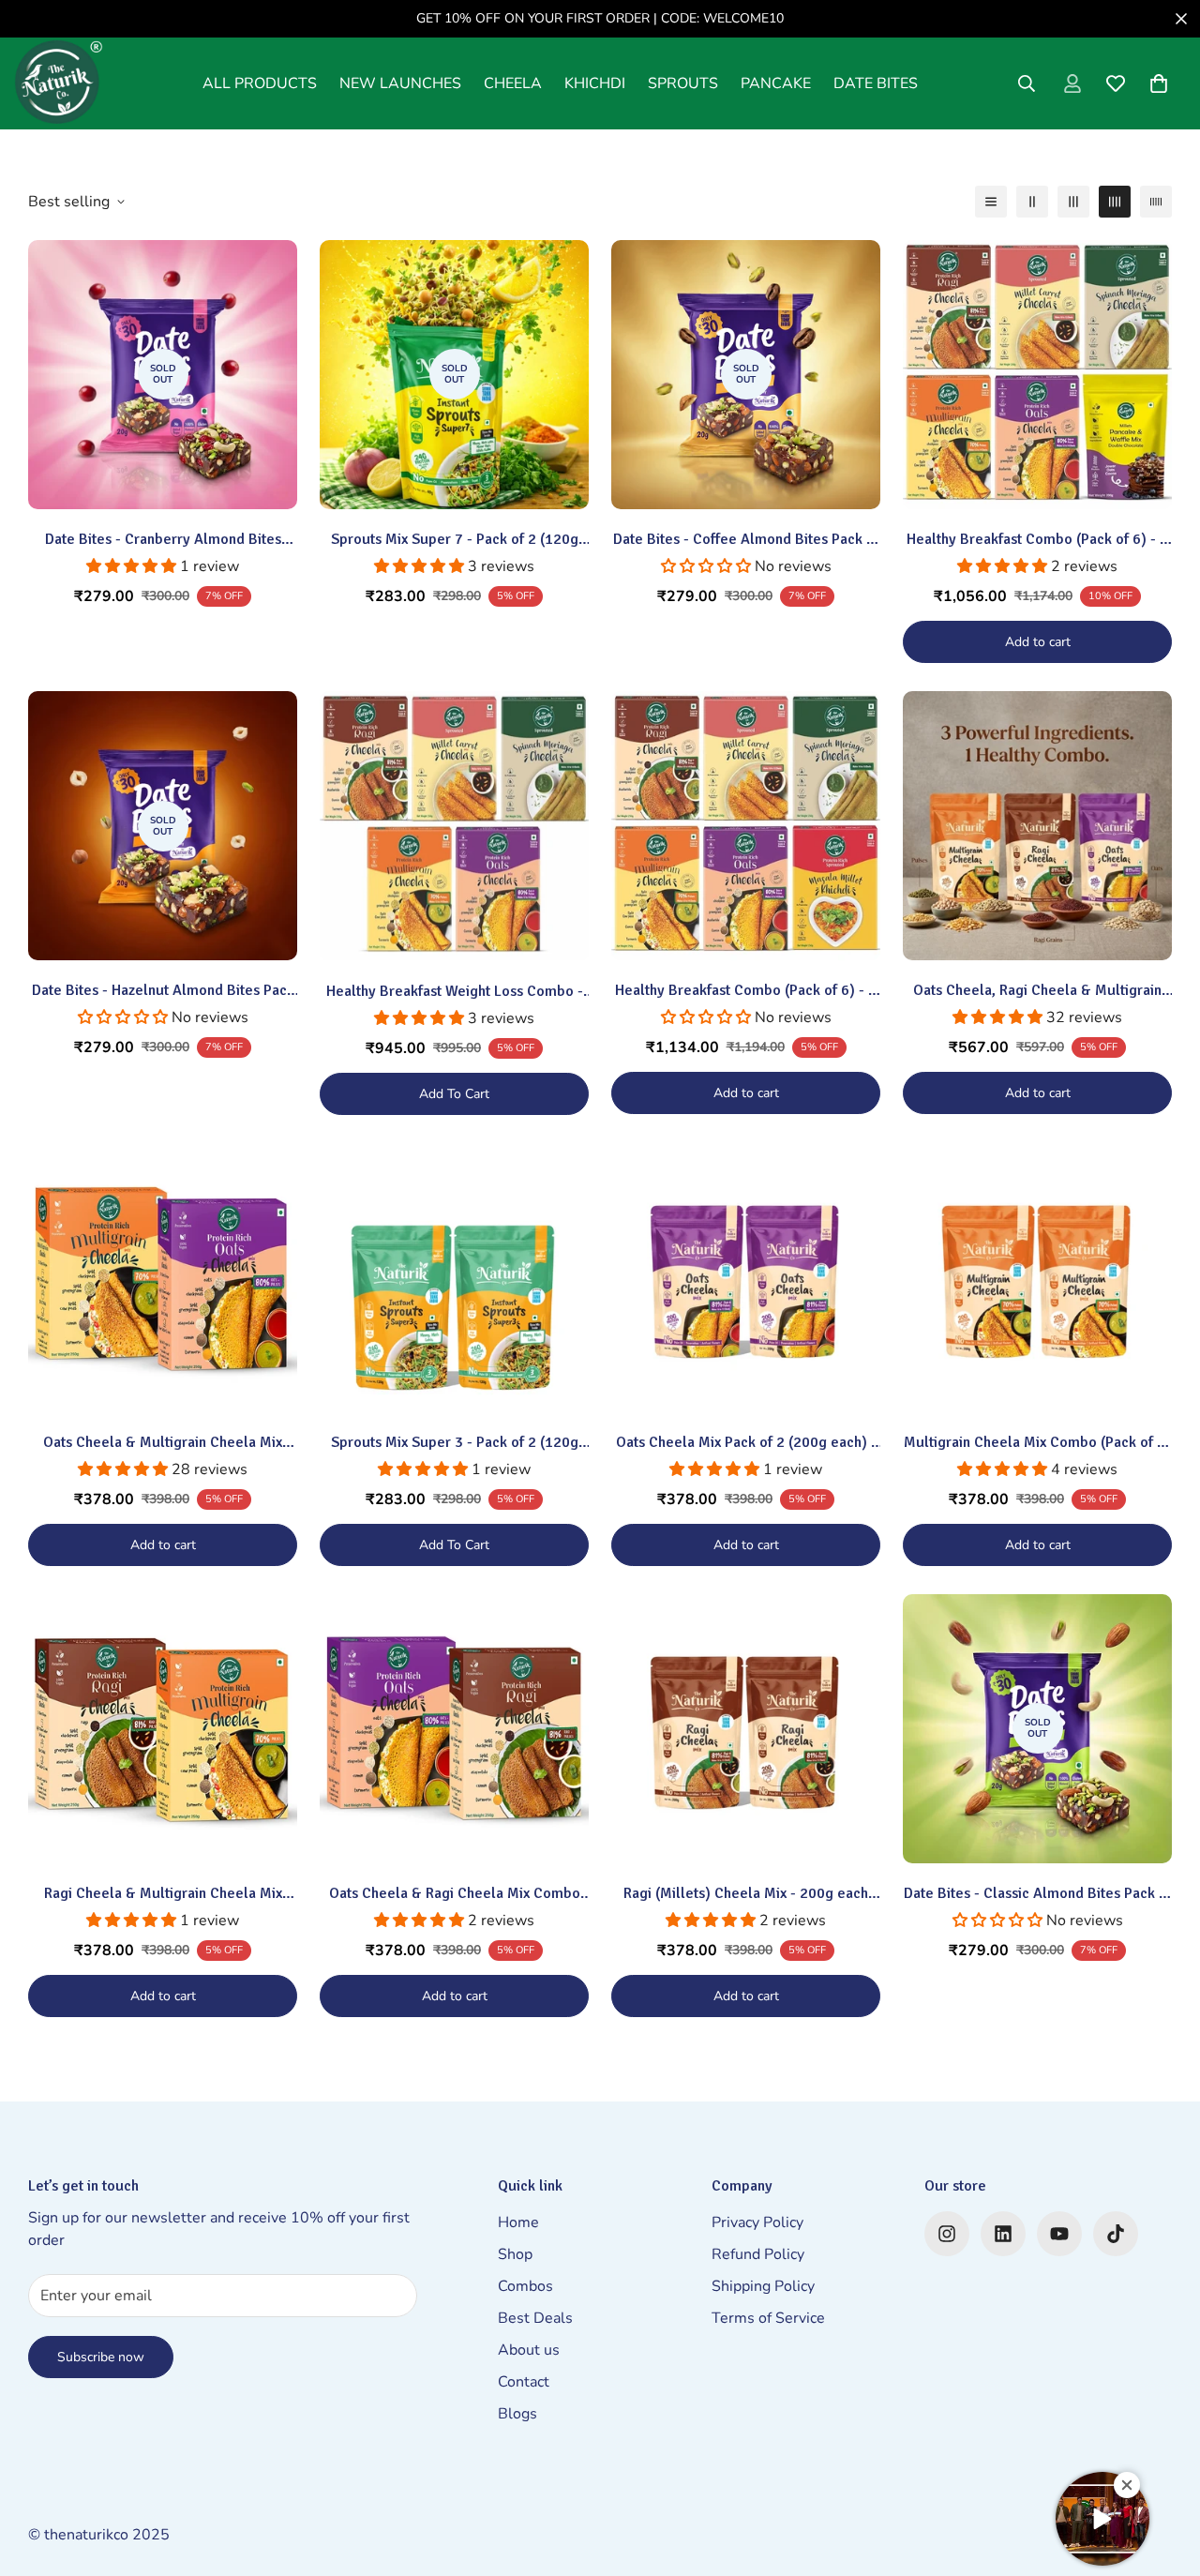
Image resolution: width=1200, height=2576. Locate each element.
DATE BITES (876, 83)
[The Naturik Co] (59, 83)
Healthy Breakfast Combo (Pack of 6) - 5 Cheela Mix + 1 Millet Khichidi (746, 991)
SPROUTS (683, 83)
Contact (524, 2382)
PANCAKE (776, 83)
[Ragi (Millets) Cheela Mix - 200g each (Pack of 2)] (746, 1729)
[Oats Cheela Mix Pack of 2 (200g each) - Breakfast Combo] (746, 1278)
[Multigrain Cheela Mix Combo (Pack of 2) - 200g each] (1037, 1278)
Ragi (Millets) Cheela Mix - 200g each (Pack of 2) (746, 1894)
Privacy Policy (757, 2222)
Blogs (517, 2414)
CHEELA (513, 83)
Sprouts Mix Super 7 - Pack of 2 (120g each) (455, 540)
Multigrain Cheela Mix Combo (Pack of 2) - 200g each (1037, 1443)
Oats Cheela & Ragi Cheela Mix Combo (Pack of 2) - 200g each (455, 1894)
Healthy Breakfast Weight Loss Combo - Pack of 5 (455, 992)
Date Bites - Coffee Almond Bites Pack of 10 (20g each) (746, 540)
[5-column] (1156, 202)
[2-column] (1032, 202)
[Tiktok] (1116, 2234)
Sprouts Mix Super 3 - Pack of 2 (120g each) (455, 1443)
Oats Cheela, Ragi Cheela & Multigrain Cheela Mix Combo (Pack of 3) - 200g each (1037, 991)
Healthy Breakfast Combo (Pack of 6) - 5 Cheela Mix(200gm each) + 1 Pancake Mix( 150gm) (1037, 540)
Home (518, 2222)
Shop (515, 2254)
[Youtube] (1059, 2234)
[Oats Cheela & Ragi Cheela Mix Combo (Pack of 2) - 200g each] (454, 1729)
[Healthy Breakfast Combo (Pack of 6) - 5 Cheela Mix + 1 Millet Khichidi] (746, 826)
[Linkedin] (1003, 2234)
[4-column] (1115, 202)
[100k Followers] (947, 2234)
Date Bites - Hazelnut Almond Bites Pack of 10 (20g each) (163, 991)
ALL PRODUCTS (260, 83)
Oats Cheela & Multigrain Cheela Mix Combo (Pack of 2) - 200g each (163, 1443)
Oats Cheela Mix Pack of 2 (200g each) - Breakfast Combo (746, 1443)
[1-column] (991, 202)
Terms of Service (768, 2318)
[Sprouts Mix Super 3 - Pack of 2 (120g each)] (454, 1278)
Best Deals (535, 2318)
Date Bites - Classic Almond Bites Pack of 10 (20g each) (1038, 1894)
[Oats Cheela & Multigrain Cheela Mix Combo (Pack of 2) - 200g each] (163, 1278)
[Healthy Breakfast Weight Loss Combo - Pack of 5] (454, 826)
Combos (525, 2286)
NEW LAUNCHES (400, 83)
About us (529, 2350)
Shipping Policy (763, 2286)
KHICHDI (595, 83)
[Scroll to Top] (1163, 2474)
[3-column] (1073, 202)
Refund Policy (758, 2254)
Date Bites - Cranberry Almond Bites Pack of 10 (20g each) (163, 540)
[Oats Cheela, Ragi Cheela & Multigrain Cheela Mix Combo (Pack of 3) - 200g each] (1037, 826)
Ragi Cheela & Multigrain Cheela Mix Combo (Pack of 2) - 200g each (163, 1894)
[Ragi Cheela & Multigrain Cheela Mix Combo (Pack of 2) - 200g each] (163, 1729)
